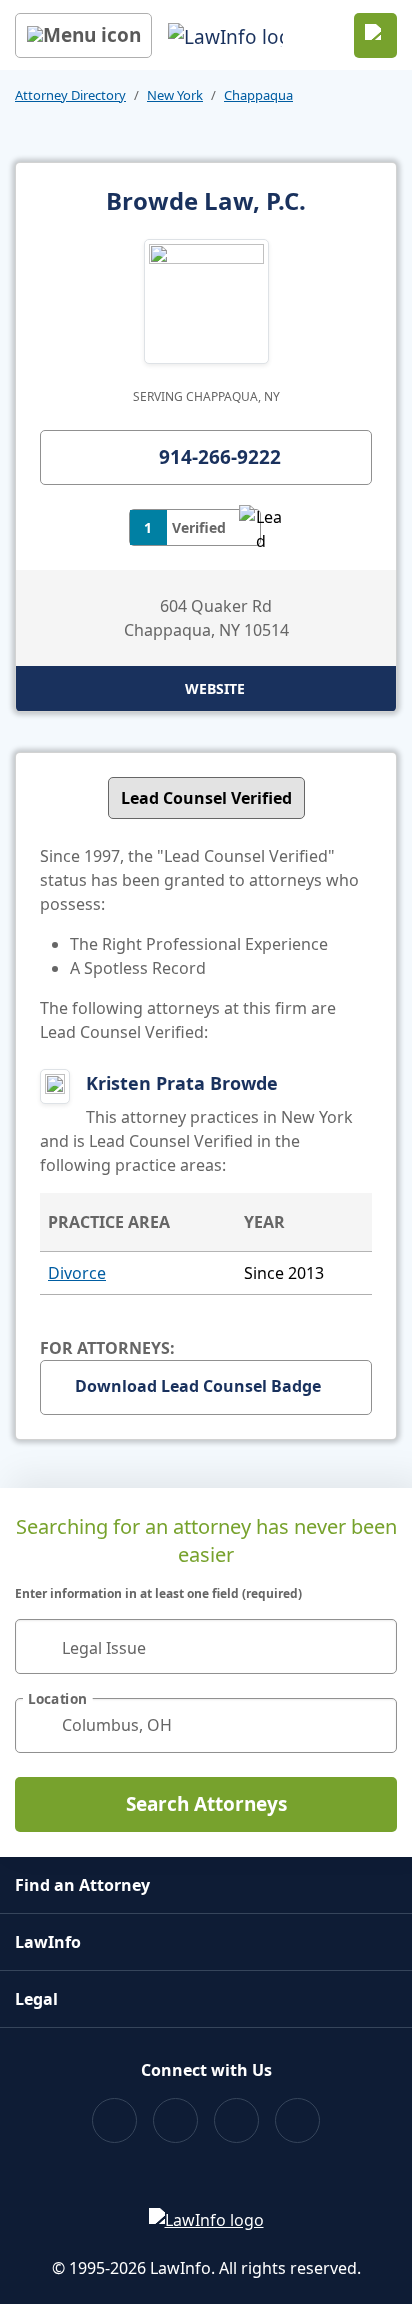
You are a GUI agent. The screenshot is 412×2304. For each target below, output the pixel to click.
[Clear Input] (373, 1646)
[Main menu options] (83, 35)
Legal (36, 1999)
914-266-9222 (220, 457)
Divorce (77, 1273)
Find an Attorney (82, 1885)
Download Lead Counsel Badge (198, 1386)
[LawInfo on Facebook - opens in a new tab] (114, 2120)
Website (215, 688)
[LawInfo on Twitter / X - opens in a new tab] (175, 2120)
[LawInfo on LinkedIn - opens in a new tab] (297, 2120)
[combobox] (206, 1646)
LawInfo (48, 1942)
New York (175, 95)
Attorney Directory (70, 95)
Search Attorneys (206, 1804)
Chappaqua (258, 95)
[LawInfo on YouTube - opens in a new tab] (236, 2120)
